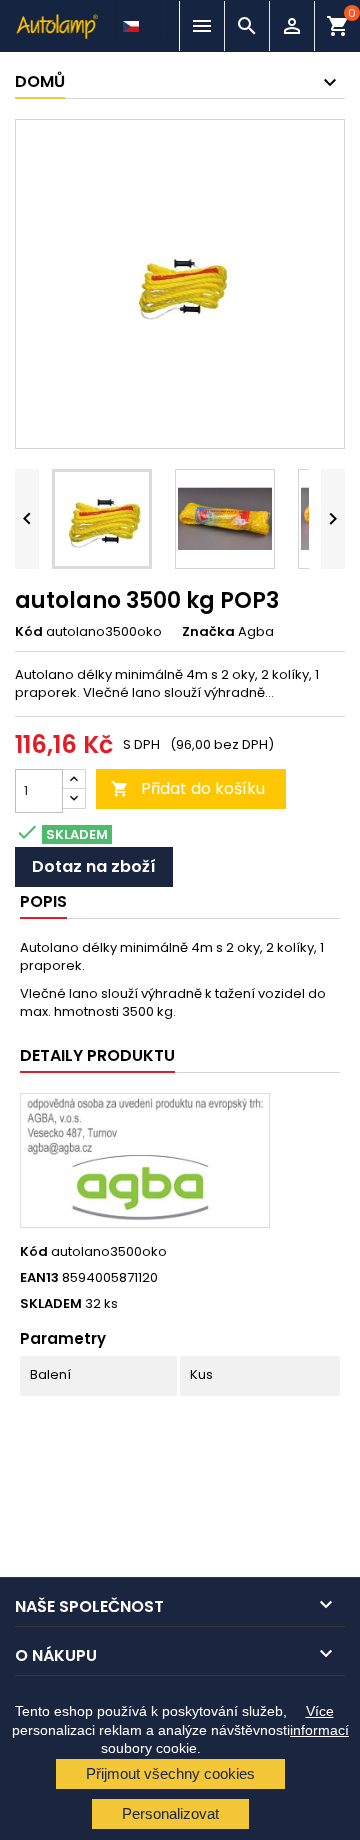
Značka (208, 632)
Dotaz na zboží (94, 866)
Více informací (319, 1720)
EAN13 (39, 1278)
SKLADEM (51, 1304)
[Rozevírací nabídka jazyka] (133, 21)
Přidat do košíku (188, 788)
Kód (29, 632)
